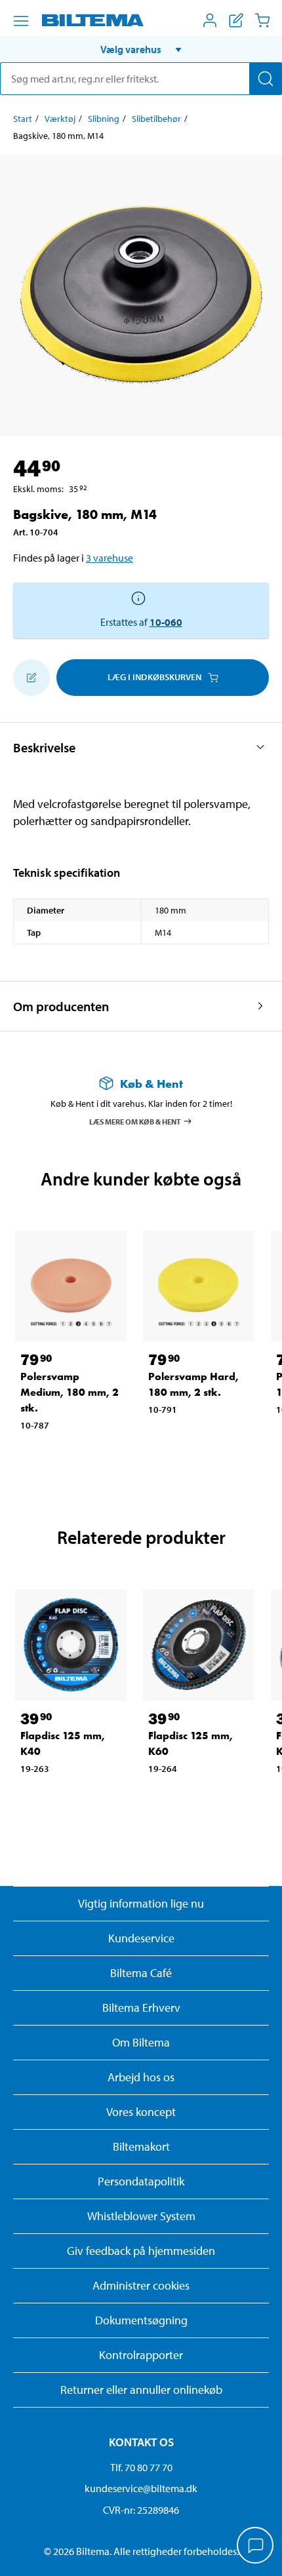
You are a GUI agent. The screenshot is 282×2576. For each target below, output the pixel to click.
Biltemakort (141, 2146)
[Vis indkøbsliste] (236, 20)
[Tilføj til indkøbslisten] (31, 678)
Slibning (104, 119)
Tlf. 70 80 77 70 (141, 2467)
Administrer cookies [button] (141, 2285)
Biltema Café (141, 1973)
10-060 (166, 622)
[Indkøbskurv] (262, 20)
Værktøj (60, 119)
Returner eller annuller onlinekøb (141, 2390)
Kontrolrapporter (141, 2355)
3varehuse (110, 558)
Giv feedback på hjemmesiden (141, 2251)
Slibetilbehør (156, 119)
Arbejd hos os (141, 2077)
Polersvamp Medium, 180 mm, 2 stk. (70, 1392)
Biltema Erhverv (141, 2008)
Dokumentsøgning (141, 2320)
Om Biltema (141, 2042)
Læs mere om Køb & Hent (135, 1121)
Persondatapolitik (141, 2181)
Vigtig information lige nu (141, 1903)
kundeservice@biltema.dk (141, 2488)
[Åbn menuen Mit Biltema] (210, 20)
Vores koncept (141, 2112)
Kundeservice (141, 1938)
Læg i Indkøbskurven (154, 677)
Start (23, 119)
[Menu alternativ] (21, 21)
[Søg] (266, 79)
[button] (141, 49)
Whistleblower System (141, 2216)
